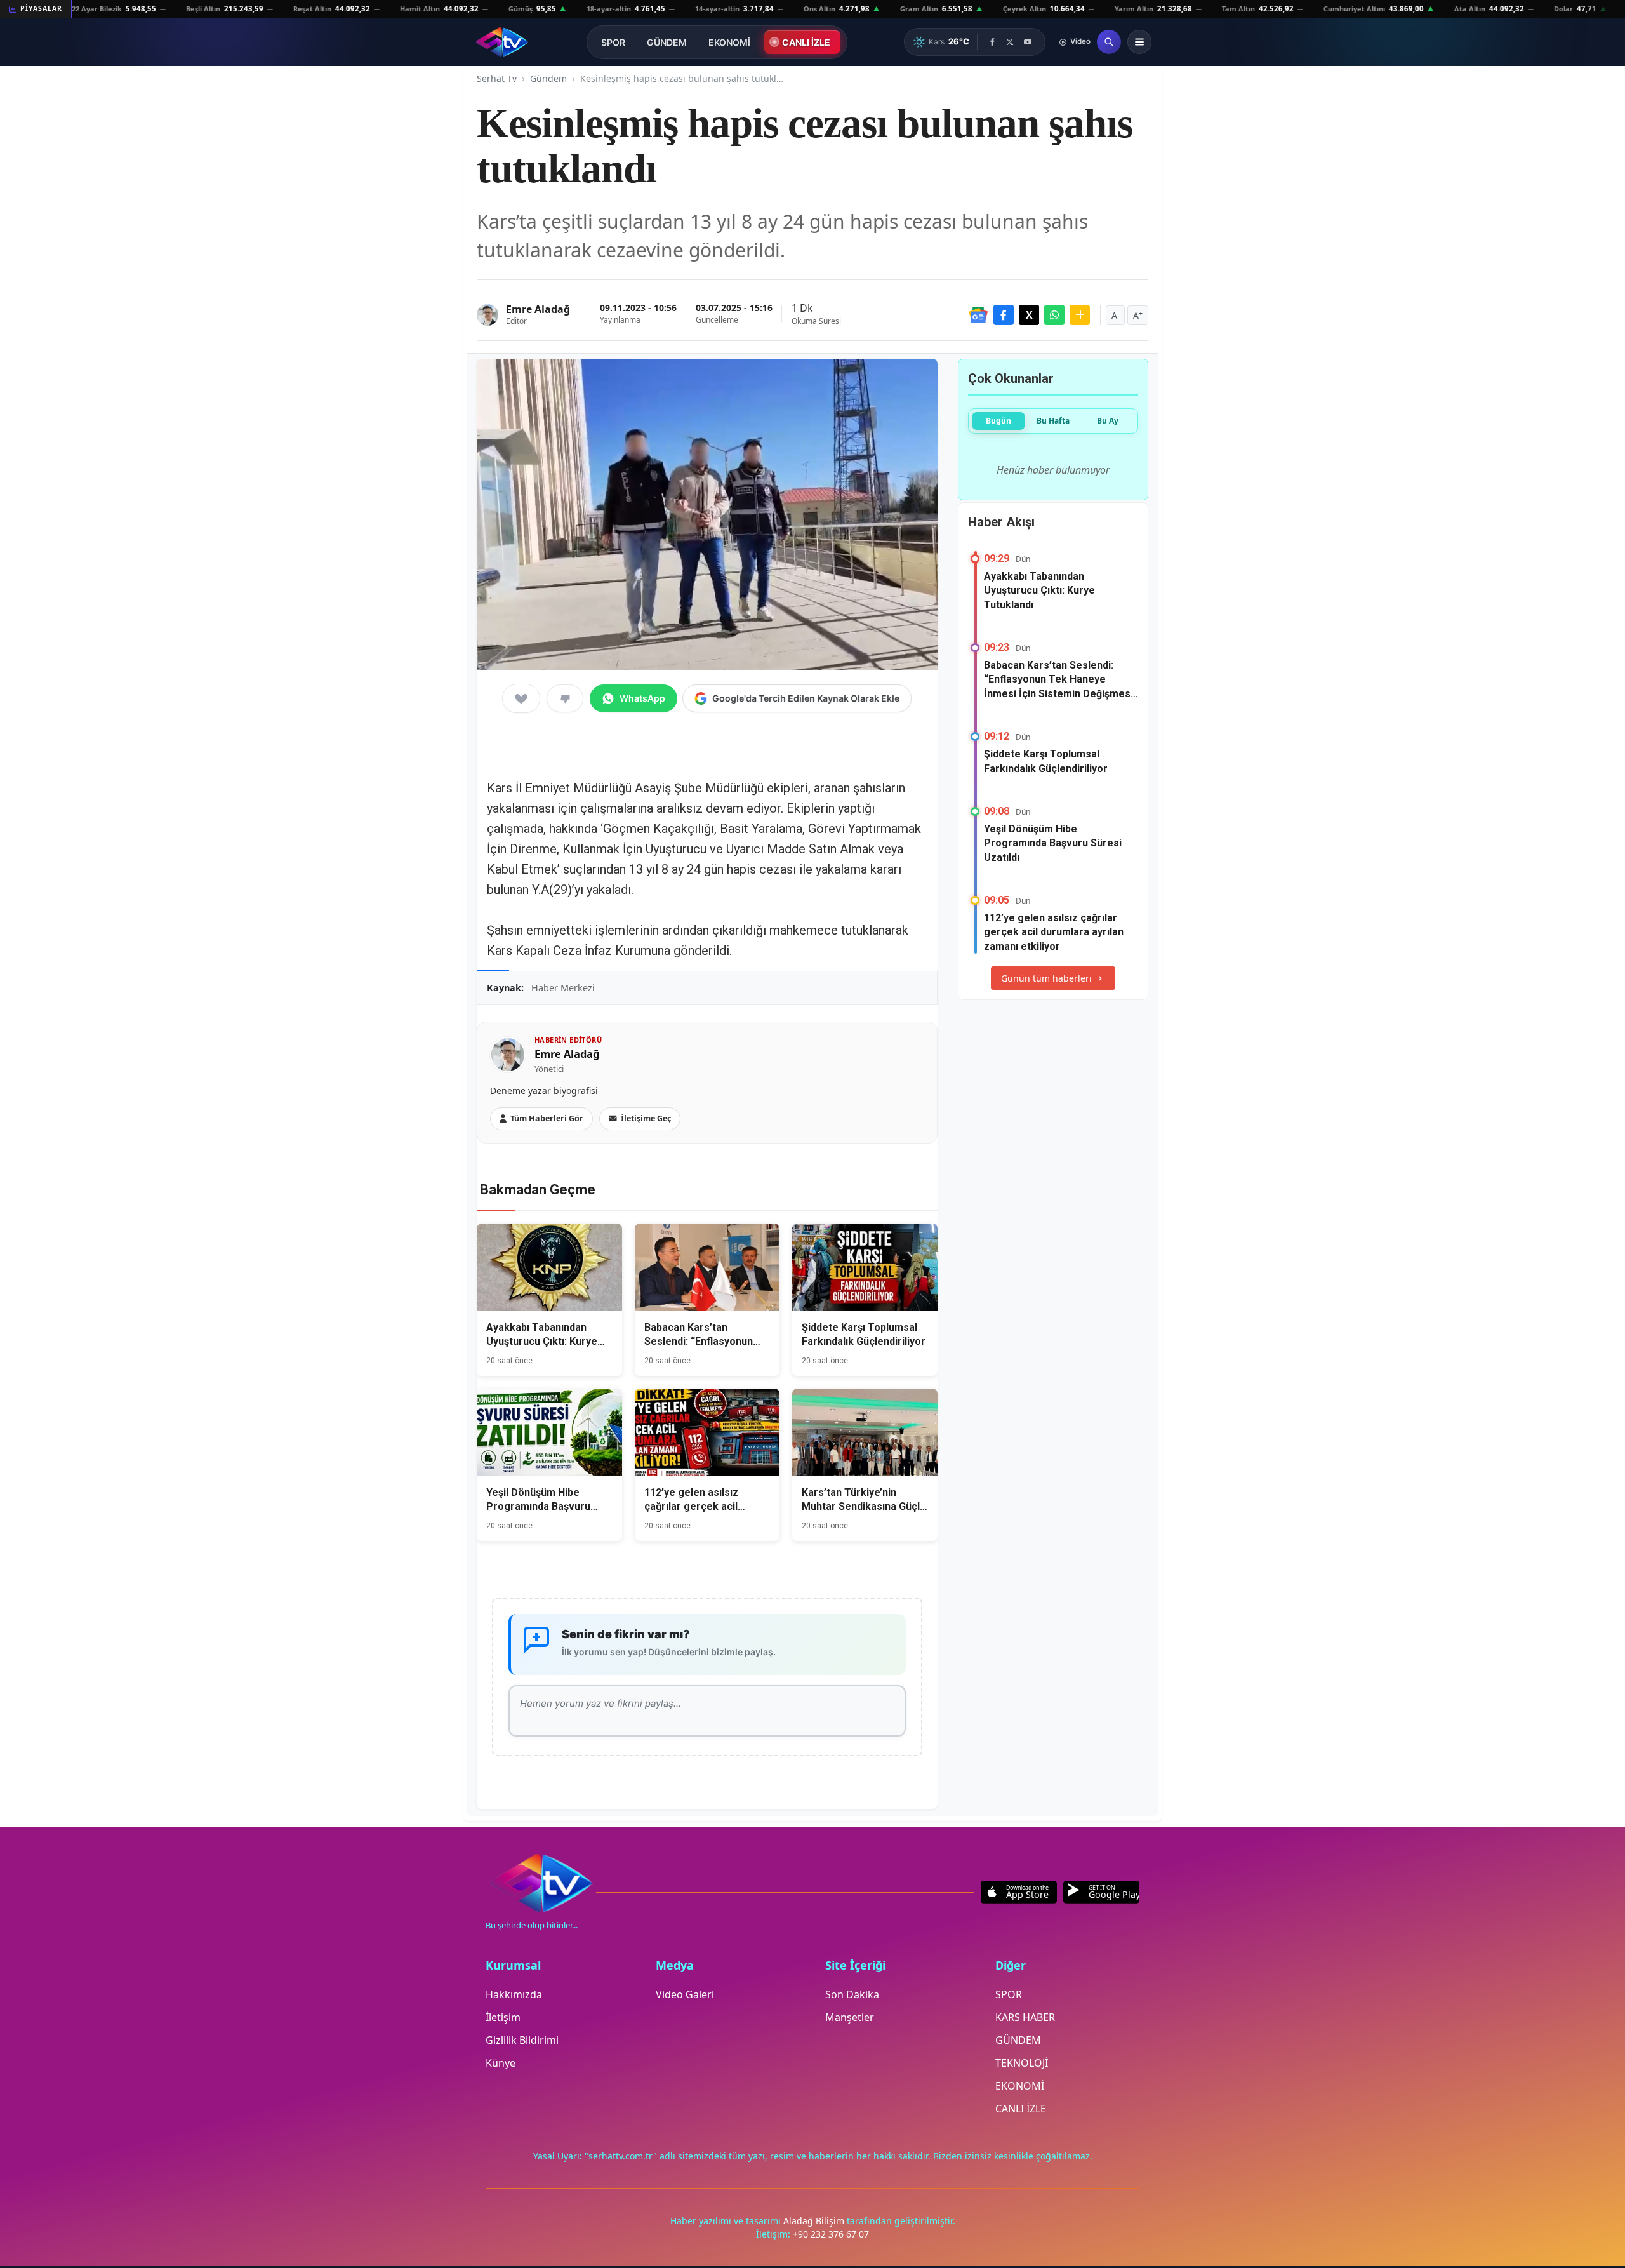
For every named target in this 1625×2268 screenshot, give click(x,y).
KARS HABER (1025, 2017)
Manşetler (850, 2017)
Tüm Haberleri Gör (547, 1118)
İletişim (503, 2017)
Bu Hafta (1053, 421)
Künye (501, 2063)
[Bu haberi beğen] (521, 698)
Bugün (998, 421)
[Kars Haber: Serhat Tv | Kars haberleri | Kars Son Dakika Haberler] (502, 42)
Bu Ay (1108, 421)
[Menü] (1139, 42)
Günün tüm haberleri (1046, 978)
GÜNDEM (667, 42)
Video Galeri (685, 1994)
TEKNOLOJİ (1022, 2063)
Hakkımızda (514, 1994)
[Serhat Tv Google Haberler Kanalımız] (978, 315)
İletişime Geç (646, 1118)
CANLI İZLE (806, 42)
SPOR (613, 42)
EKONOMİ (729, 42)
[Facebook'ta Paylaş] (1004, 315)
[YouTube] (1028, 42)
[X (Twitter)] (1010, 42)
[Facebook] (992, 42)
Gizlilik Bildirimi (522, 2040)
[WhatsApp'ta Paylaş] (1054, 315)
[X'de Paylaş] (1029, 315)
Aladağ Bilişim (815, 2221)
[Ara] (1109, 42)
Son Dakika (852, 1994)
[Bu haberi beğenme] (565, 698)
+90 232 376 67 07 (831, 2234)
